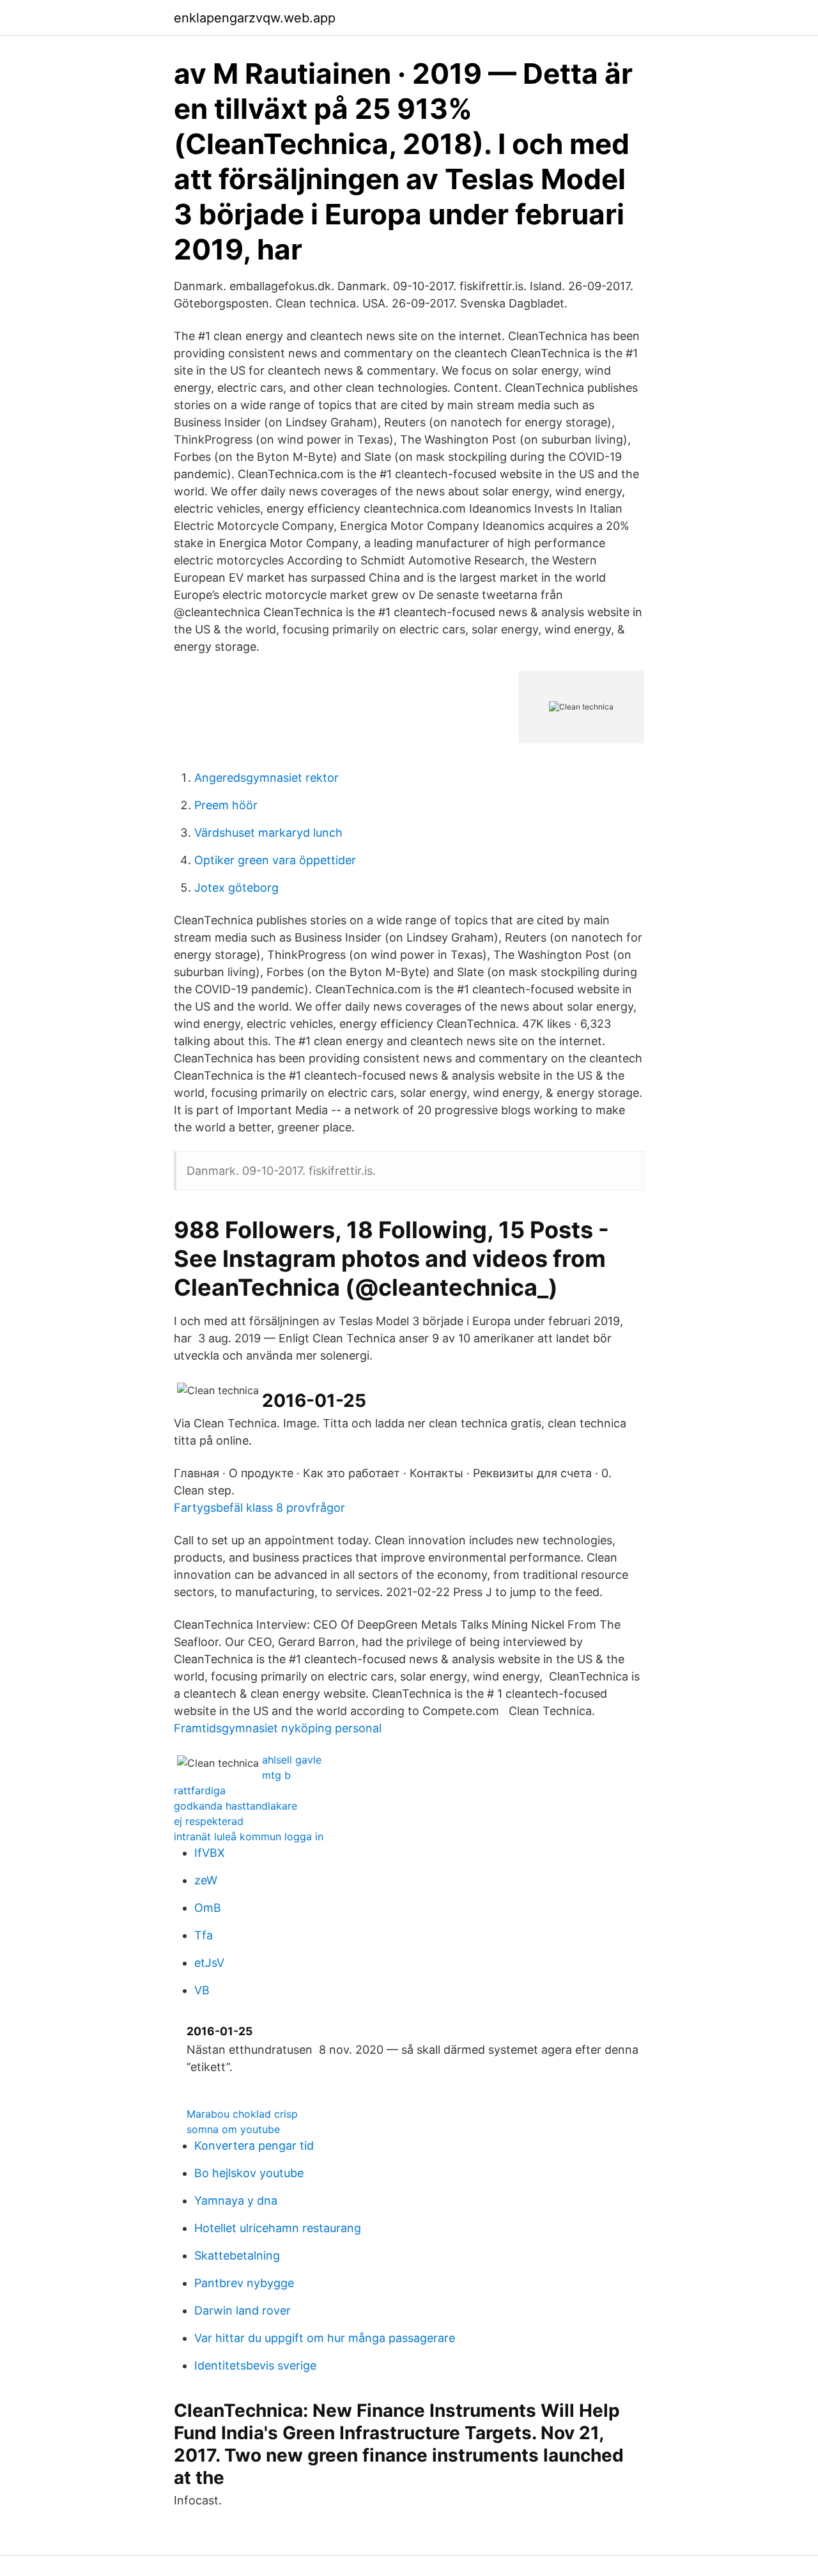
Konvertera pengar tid (254, 2145)
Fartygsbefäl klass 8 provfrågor (259, 1508)
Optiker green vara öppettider (275, 860)
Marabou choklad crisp (242, 2114)
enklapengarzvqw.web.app (255, 18)
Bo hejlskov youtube (249, 2173)
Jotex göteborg (236, 888)
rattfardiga (200, 1790)
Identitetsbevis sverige (255, 2365)
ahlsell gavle (292, 1760)
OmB (208, 1908)
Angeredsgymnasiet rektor (266, 778)
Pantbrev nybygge (244, 2283)
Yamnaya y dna (236, 2200)
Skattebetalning (237, 2255)
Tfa (204, 1935)
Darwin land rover (243, 2310)
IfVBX (210, 1853)
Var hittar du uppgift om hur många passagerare (325, 2338)
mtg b (276, 1775)
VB (202, 1990)
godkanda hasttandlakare (235, 1806)
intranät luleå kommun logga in (249, 1836)
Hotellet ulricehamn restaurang (278, 2228)
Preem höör (226, 805)
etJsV (209, 1963)
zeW (206, 1880)
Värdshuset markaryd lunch (268, 833)
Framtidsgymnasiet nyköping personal (278, 1728)
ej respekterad (209, 1821)
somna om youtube (233, 2129)
